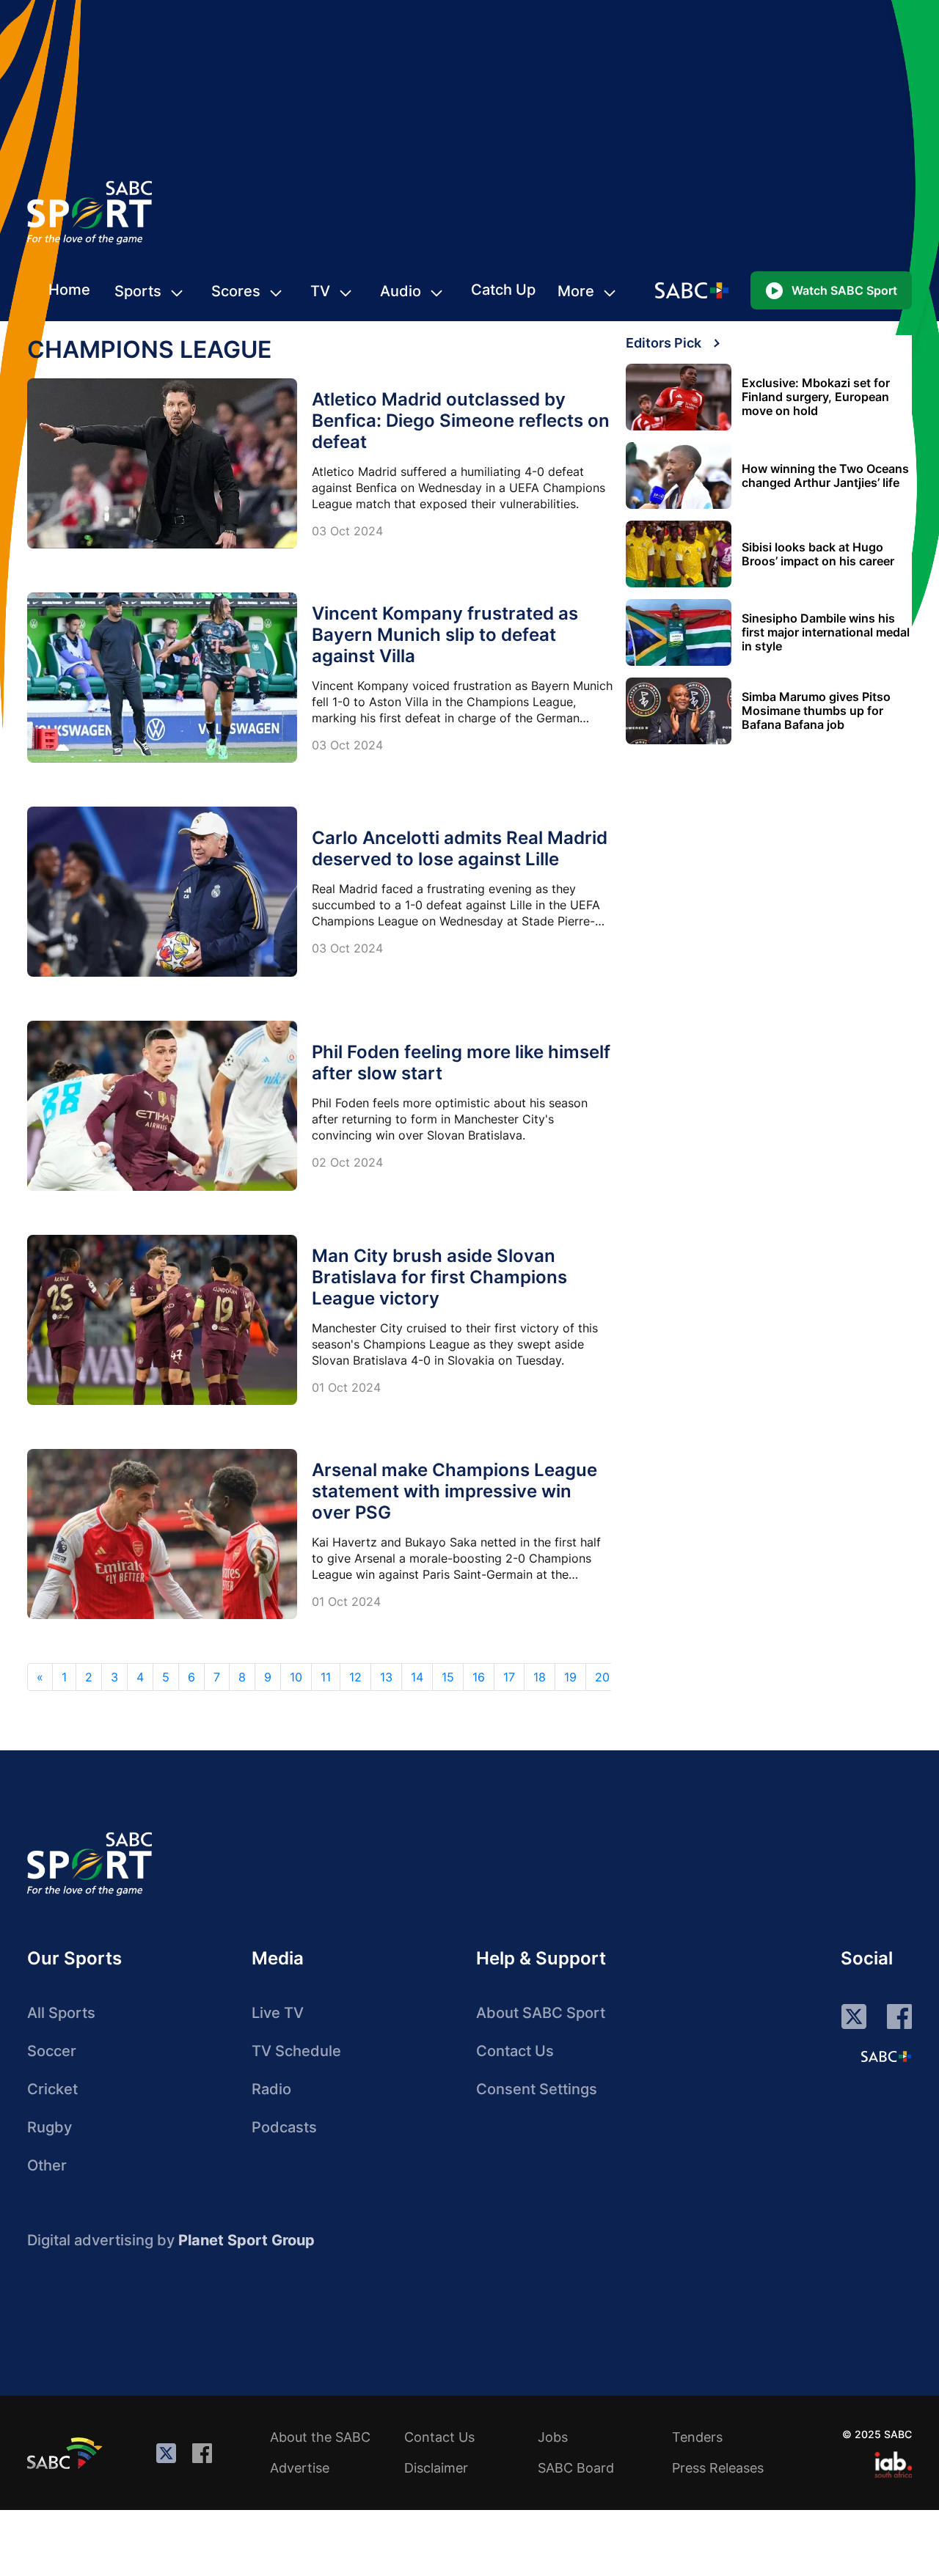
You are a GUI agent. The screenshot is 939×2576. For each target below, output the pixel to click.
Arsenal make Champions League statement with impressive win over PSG (454, 1491)
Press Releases (718, 2468)
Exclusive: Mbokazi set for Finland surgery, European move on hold (816, 397)
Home (69, 290)
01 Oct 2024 (346, 1387)
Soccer (52, 2051)
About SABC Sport (541, 2013)
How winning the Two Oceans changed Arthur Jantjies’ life (825, 476)
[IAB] (893, 2465)
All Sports (61, 2013)
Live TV (278, 2013)
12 (355, 1677)
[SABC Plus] (886, 2056)
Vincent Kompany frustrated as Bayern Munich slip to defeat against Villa (445, 635)
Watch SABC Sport (844, 290)
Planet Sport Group (246, 2240)
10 (296, 1677)
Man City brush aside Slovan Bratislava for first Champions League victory (439, 1277)
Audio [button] (401, 291)
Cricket (52, 2089)
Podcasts (284, 2127)
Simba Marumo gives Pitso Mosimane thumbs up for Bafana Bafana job (816, 711)
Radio (271, 2089)
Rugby (50, 2127)
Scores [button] (236, 291)
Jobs (553, 2437)
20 (602, 1677)
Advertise (300, 2468)
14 (417, 1677)
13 (386, 1677)
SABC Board (576, 2468)
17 (509, 1677)
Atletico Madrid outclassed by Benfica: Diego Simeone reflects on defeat (461, 421)
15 (448, 1677)
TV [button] (320, 291)
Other (47, 2165)
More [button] (576, 291)
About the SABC (320, 2437)
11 (326, 1677)
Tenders (697, 2437)
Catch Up (503, 290)
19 (570, 1677)
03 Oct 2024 (347, 531)
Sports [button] (138, 291)
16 (479, 1677)
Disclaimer (436, 2468)
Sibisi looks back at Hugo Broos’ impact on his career (818, 554)
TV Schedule (296, 2051)
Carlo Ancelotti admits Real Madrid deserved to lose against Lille (460, 848)
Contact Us (515, 2051)
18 (540, 1677)
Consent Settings (537, 2089)
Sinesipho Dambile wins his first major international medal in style (826, 632)
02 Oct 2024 (347, 1162)
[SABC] (67, 2453)
